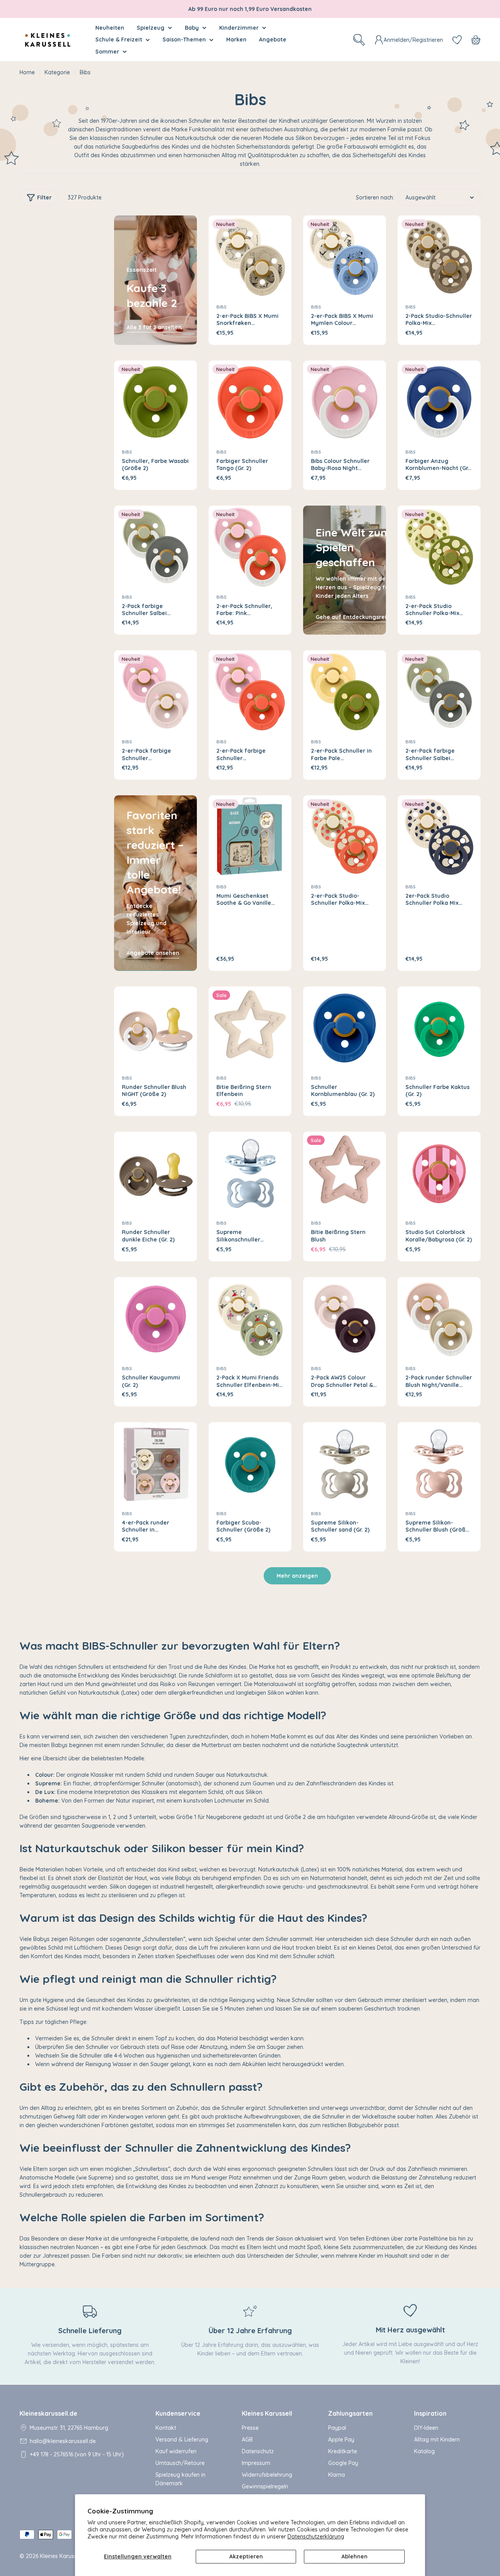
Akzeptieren (246, 2556)
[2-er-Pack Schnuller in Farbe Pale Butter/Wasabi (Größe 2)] (345, 692)
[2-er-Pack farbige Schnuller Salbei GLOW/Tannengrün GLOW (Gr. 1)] (439, 692)
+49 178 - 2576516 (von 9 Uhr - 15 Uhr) (77, 2454)
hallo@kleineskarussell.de (63, 2441)
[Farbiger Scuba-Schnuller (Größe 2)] (250, 1464)
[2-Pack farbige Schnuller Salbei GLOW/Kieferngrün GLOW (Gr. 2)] (155, 547)
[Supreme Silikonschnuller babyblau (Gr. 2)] (250, 1173)
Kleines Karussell (61, 2556)
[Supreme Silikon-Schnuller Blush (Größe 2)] (439, 1464)
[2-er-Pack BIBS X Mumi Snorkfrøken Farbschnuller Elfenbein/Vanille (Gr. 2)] (250, 257)
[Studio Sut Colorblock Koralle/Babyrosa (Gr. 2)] (439, 1173)
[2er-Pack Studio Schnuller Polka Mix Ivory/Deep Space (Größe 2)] (439, 837)
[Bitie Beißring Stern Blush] (345, 1173)
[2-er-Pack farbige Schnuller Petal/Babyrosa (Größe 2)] (155, 692)
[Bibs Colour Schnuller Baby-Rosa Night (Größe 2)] (345, 402)
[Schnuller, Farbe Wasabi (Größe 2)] (155, 402)
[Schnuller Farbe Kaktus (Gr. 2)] (439, 1028)
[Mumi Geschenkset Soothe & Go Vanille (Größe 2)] (250, 837)
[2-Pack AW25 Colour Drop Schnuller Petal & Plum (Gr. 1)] (345, 1318)
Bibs (221, 307)
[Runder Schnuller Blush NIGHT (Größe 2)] (155, 1028)
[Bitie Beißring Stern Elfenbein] (250, 1028)
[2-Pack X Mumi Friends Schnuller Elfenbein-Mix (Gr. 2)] (250, 1318)
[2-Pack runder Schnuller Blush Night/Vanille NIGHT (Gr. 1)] (439, 1318)
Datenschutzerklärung (316, 2537)
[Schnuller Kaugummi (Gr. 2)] (155, 1318)
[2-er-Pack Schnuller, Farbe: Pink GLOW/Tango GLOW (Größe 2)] (250, 547)
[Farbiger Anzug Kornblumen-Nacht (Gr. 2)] (439, 402)
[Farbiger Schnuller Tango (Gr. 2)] (250, 402)
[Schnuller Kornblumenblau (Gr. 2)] (345, 1028)
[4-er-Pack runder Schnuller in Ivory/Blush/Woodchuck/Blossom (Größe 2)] (155, 1464)
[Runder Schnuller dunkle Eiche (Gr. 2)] (155, 1173)
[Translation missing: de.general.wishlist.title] (457, 40)
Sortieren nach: (375, 197)
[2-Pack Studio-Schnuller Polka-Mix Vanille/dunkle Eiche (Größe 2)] (439, 257)
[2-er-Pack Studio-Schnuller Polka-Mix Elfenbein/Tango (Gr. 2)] (345, 837)
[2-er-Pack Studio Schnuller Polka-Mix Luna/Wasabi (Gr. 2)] (439, 547)
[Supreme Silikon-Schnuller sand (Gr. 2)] (345, 1464)
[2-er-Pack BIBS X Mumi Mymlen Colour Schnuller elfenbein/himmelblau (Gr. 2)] (345, 257)
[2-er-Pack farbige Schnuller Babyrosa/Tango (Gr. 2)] (250, 692)
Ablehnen (354, 2556)
